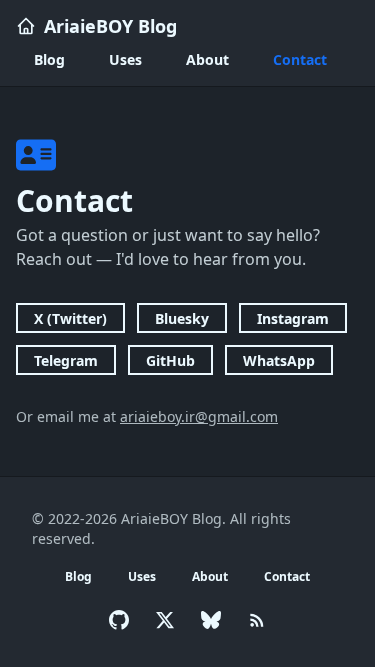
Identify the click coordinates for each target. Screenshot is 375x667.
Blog (49, 59)
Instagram (293, 318)
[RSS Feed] (257, 620)
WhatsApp (279, 360)
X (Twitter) (70, 318)
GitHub (170, 360)
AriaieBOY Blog (110, 26)
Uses (125, 59)
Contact (300, 59)
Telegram (66, 360)
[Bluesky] (211, 620)
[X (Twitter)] (165, 620)
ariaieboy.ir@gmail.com (199, 416)
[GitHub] (119, 620)
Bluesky (182, 318)
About (207, 59)
